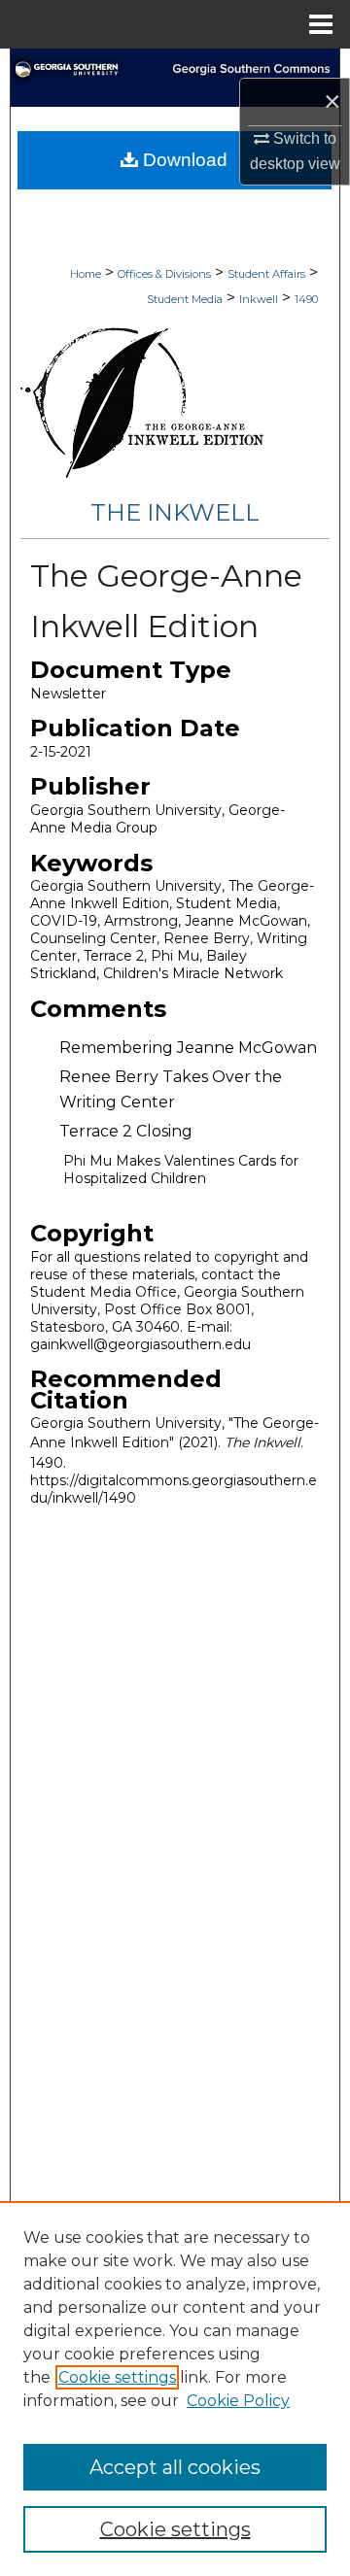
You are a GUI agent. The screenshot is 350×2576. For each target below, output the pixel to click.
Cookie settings (117, 2377)
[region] (175, 2389)
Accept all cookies (175, 2467)
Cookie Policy (238, 2401)
